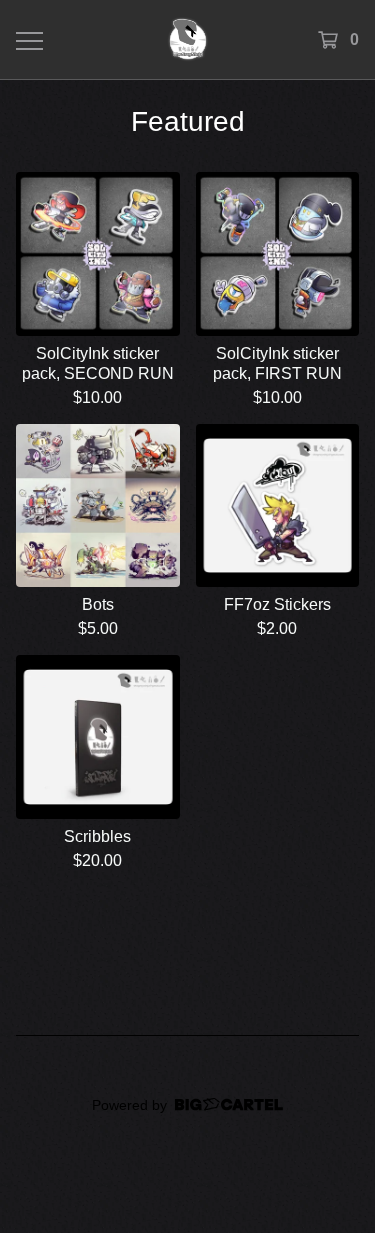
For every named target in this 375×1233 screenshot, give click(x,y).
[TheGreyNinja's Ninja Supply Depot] (187, 39)
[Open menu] (28, 40)
